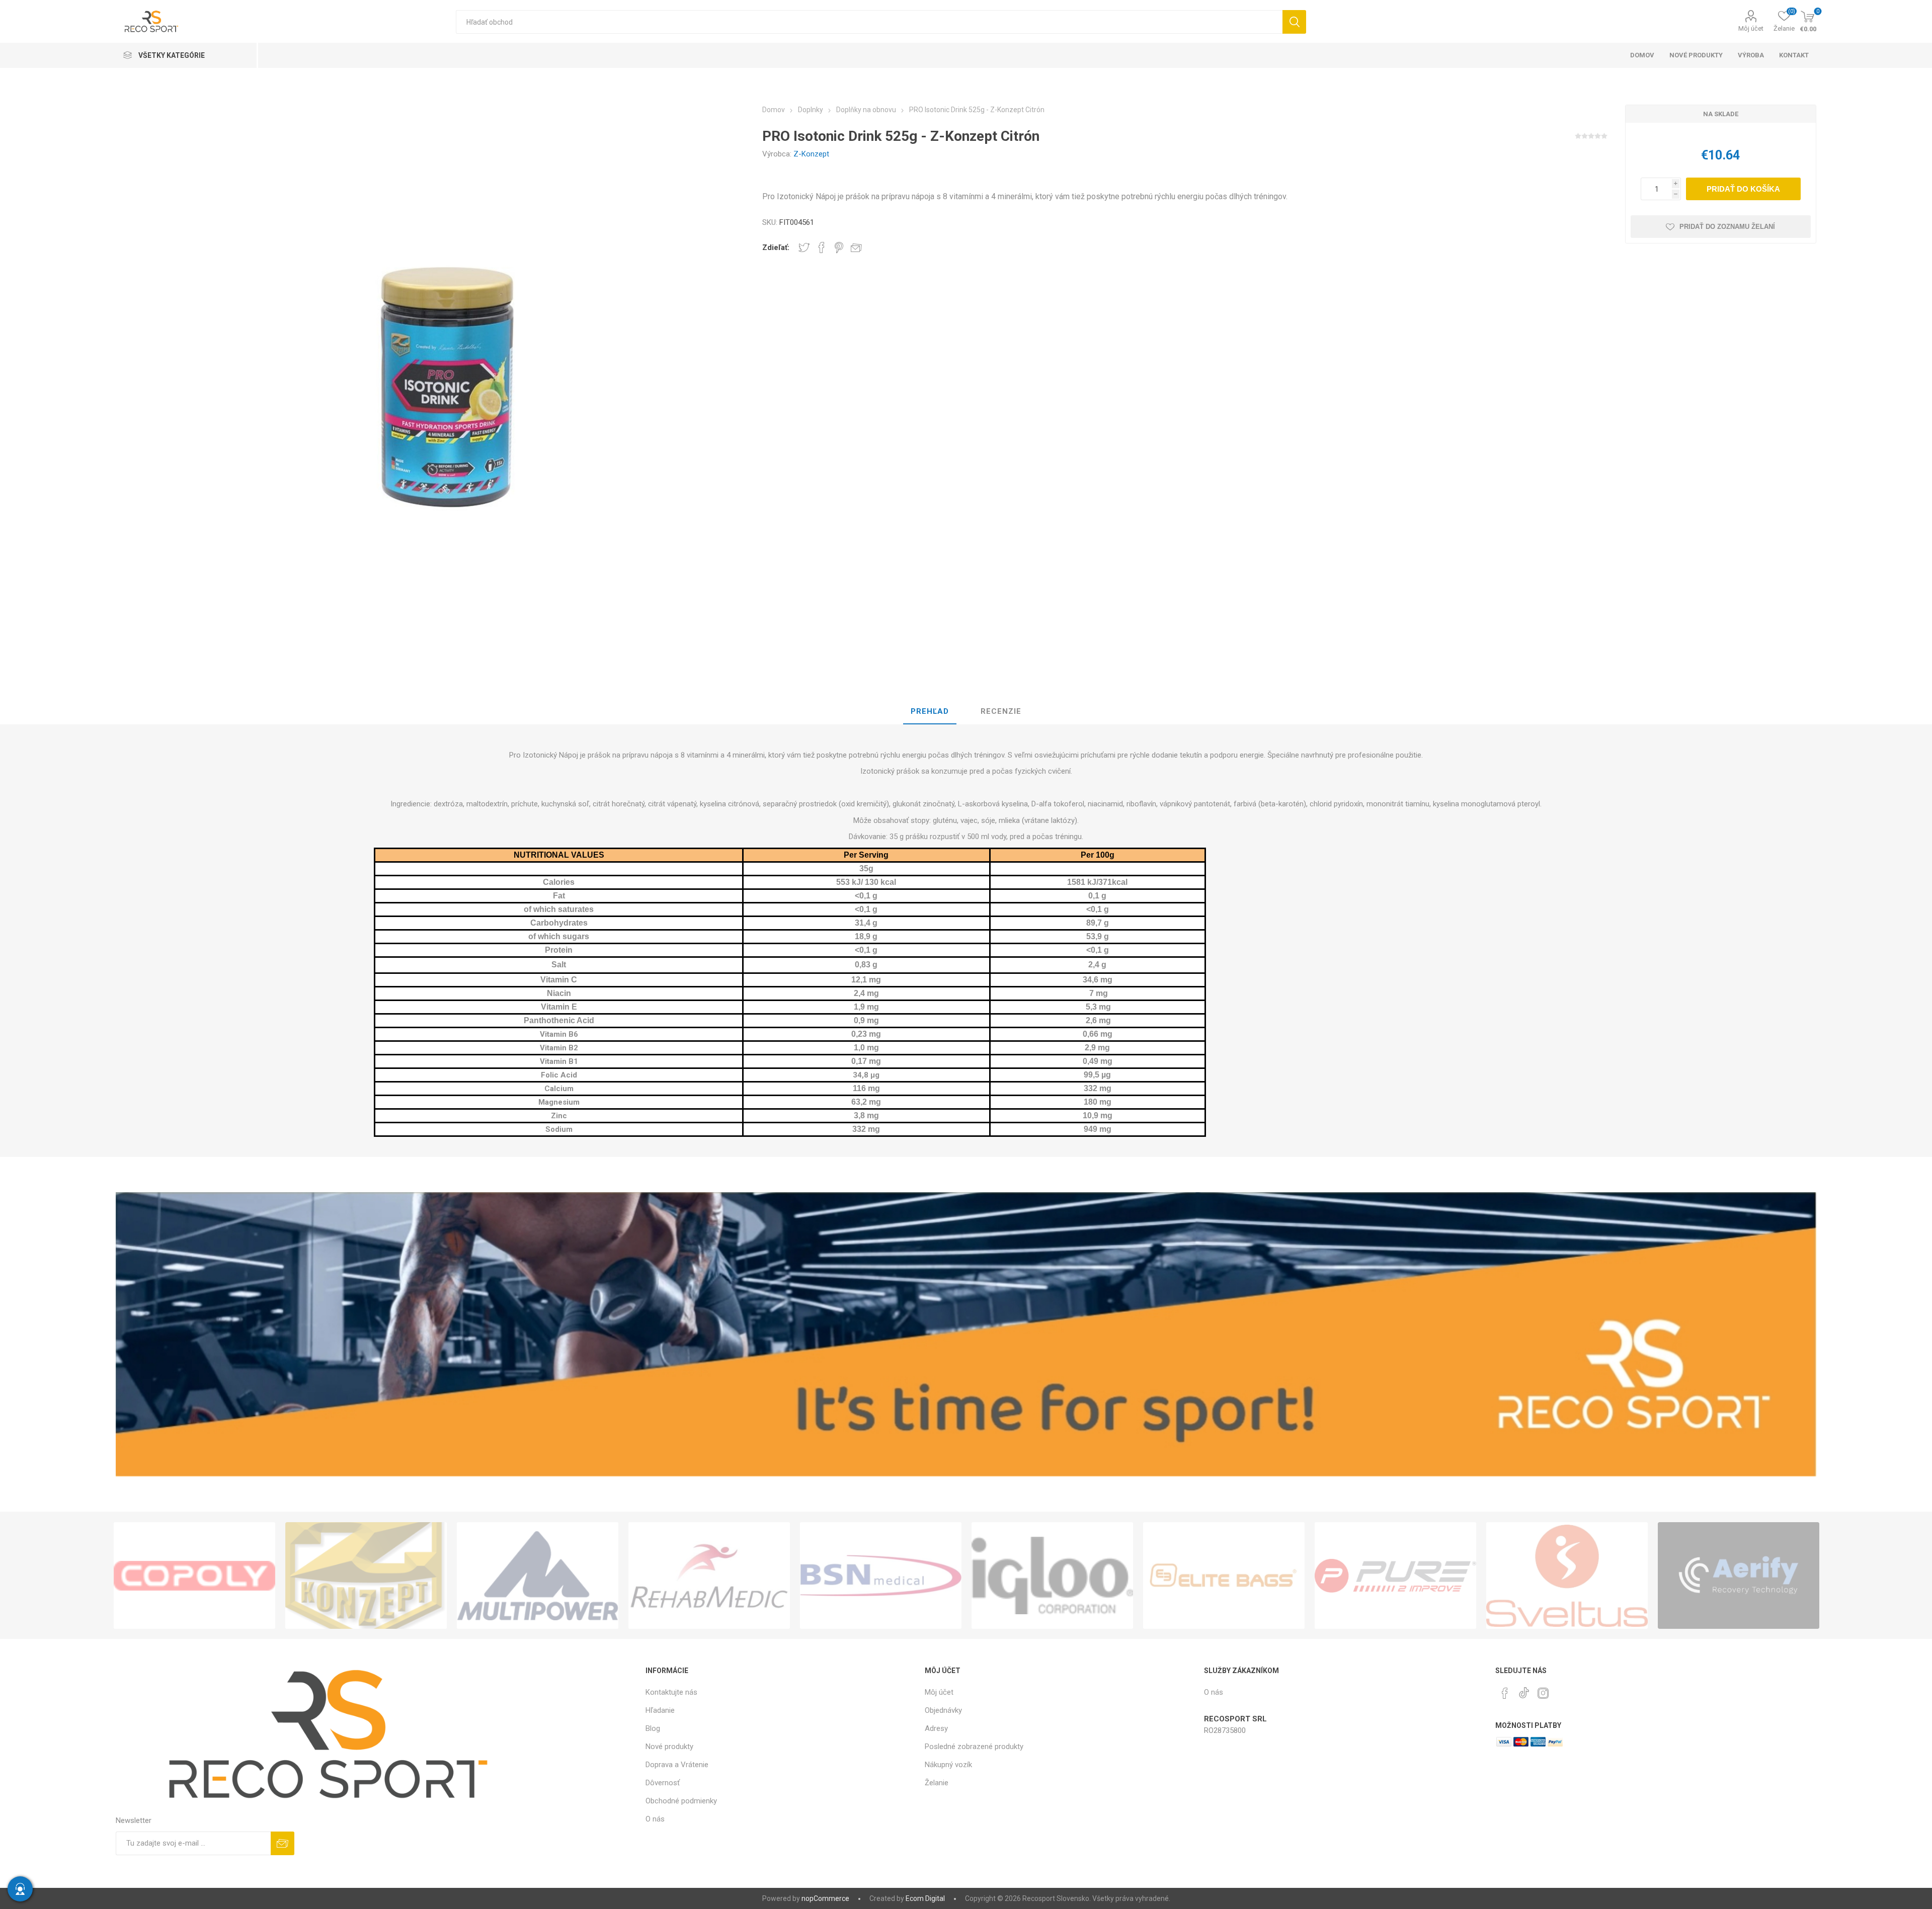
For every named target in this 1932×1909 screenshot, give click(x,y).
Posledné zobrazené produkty (974, 1747)
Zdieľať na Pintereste (839, 247)
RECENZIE (1001, 711)
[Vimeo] (1524, 1690)
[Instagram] (1543, 1693)
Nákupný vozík (948, 1765)
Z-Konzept (811, 154)
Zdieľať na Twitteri (804, 247)
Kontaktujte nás (671, 1692)
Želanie (937, 1783)
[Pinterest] (1505, 1693)
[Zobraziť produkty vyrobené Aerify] (1739, 1575)
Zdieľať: (776, 247)
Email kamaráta (856, 247)
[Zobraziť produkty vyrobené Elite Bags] (1224, 1575)
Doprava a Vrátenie (677, 1765)
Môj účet (1751, 28)
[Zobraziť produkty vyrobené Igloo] (1052, 1575)
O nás (655, 1819)
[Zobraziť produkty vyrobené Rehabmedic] (709, 1575)
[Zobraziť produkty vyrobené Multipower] (538, 1575)
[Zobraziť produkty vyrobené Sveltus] (1567, 1575)
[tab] (930, 712)
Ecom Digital (925, 1898)
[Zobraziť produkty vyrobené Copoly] (194, 1575)
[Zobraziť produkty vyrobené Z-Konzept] (366, 1575)
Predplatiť (283, 1843)
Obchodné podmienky (681, 1801)
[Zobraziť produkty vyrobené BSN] (881, 1575)
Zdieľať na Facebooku (822, 247)
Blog (653, 1728)
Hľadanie (1294, 22)
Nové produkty (669, 1747)
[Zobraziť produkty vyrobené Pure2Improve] (1395, 1575)
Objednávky (943, 1710)
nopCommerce (825, 1898)
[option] (194, 1575)
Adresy (936, 1728)
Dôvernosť (663, 1783)
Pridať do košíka (1743, 189)
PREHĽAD (930, 711)
